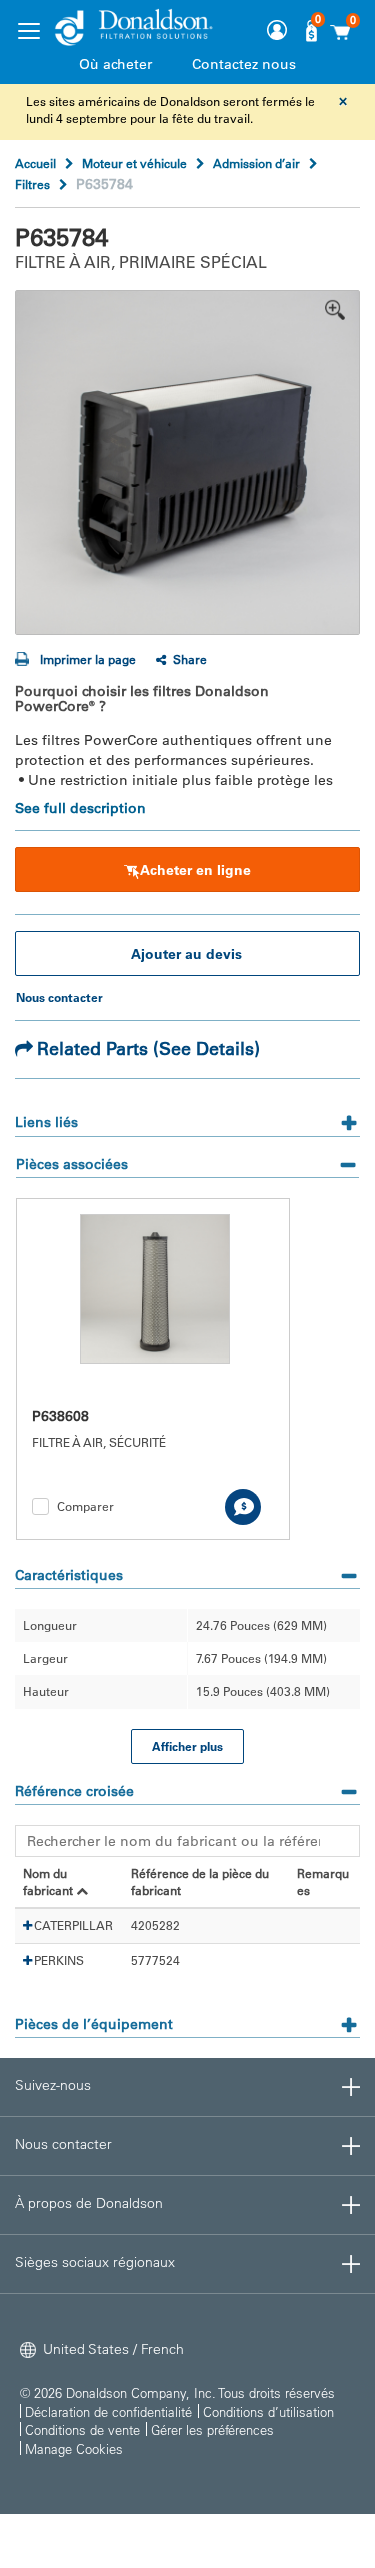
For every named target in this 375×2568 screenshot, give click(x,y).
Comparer (85, 1506)
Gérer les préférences (212, 2429)
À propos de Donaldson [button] (89, 2203)
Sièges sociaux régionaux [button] (95, 2262)
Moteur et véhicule (134, 163)
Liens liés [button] (46, 1122)
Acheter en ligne (195, 870)
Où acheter (115, 64)
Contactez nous (244, 64)
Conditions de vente (82, 2429)
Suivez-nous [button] (53, 2085)
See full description (80, 808)
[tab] (187, 1115)
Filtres (32, 184)
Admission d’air (256, 163)
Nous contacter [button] (63, 2144)
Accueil (35, 163)
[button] (27, 1926)
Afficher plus (187, 1746)
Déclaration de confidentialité (108, 2411)
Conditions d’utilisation (268, 2411)
